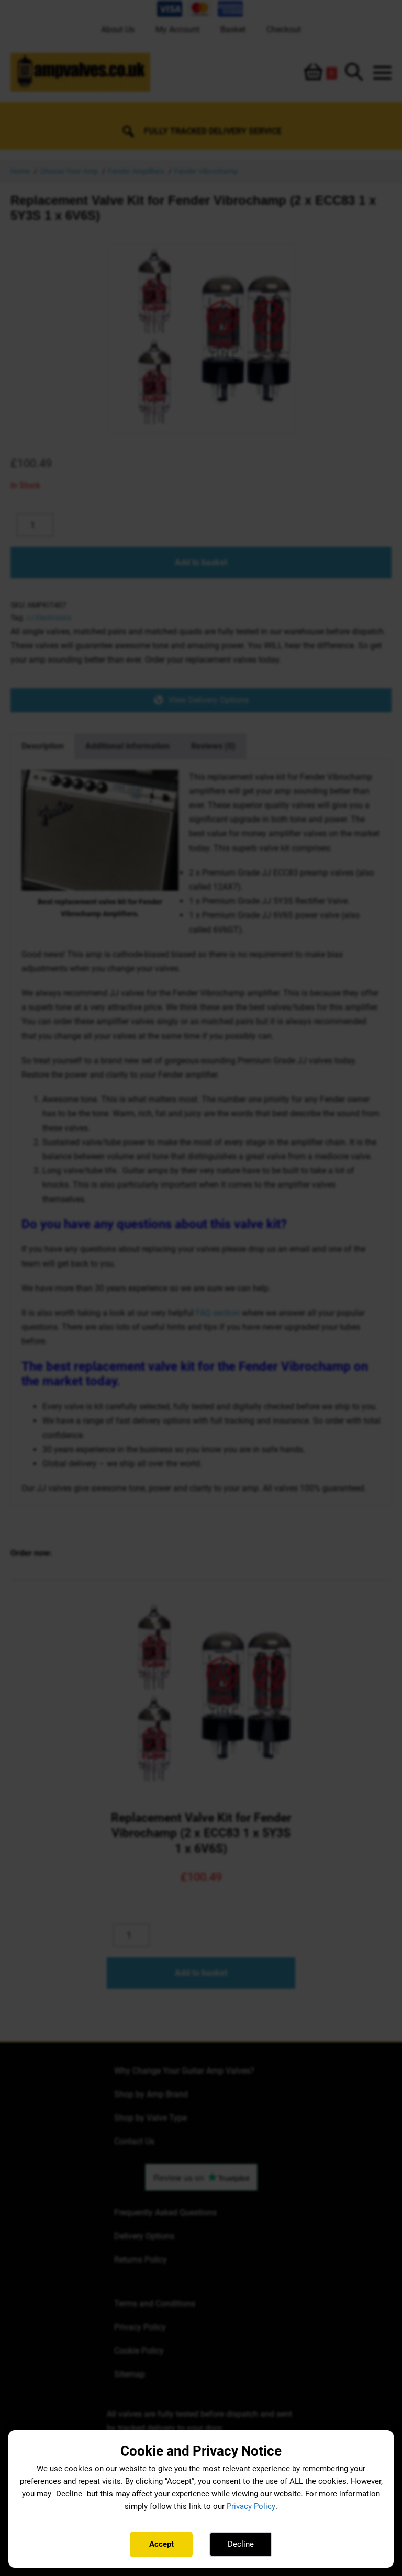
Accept (161, 2544)
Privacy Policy (251, 2506)
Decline (241, 2544)
